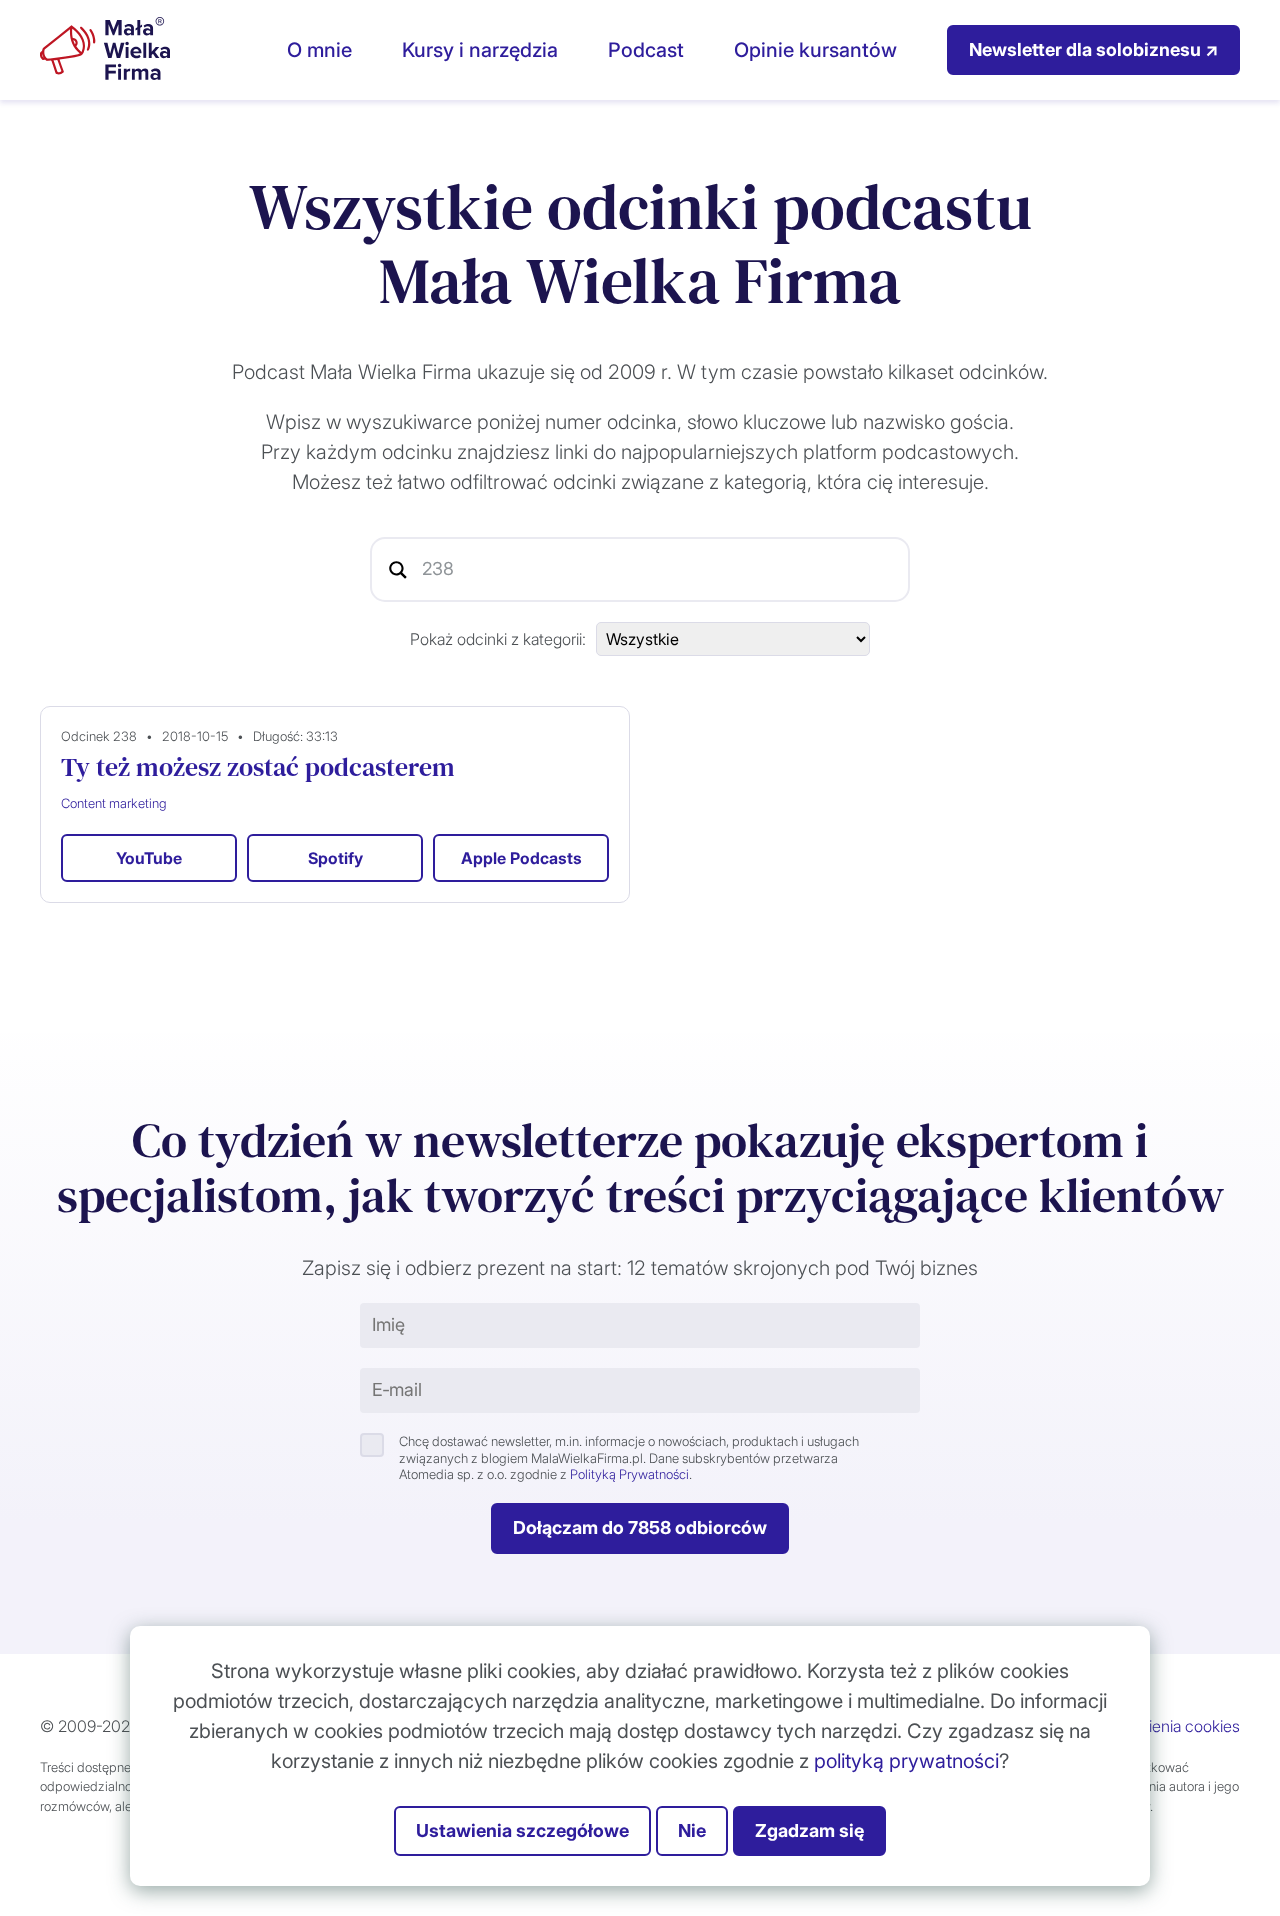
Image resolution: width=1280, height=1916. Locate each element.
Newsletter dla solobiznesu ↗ (1093, 49)
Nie (692, 1830)
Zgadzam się (809, 1830)
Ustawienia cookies (1172, 1726)
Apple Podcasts (521, 858)
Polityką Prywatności (629, 1474)
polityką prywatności (906, 1761)
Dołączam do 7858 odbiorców (640, 1527)
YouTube (149, 858)
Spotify (335, 858)
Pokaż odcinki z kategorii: (498, 639)
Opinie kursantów (815, 50)
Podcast (646, 50)
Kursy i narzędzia (480, 50)
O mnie (319, 50)
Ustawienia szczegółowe (522, 1830)
